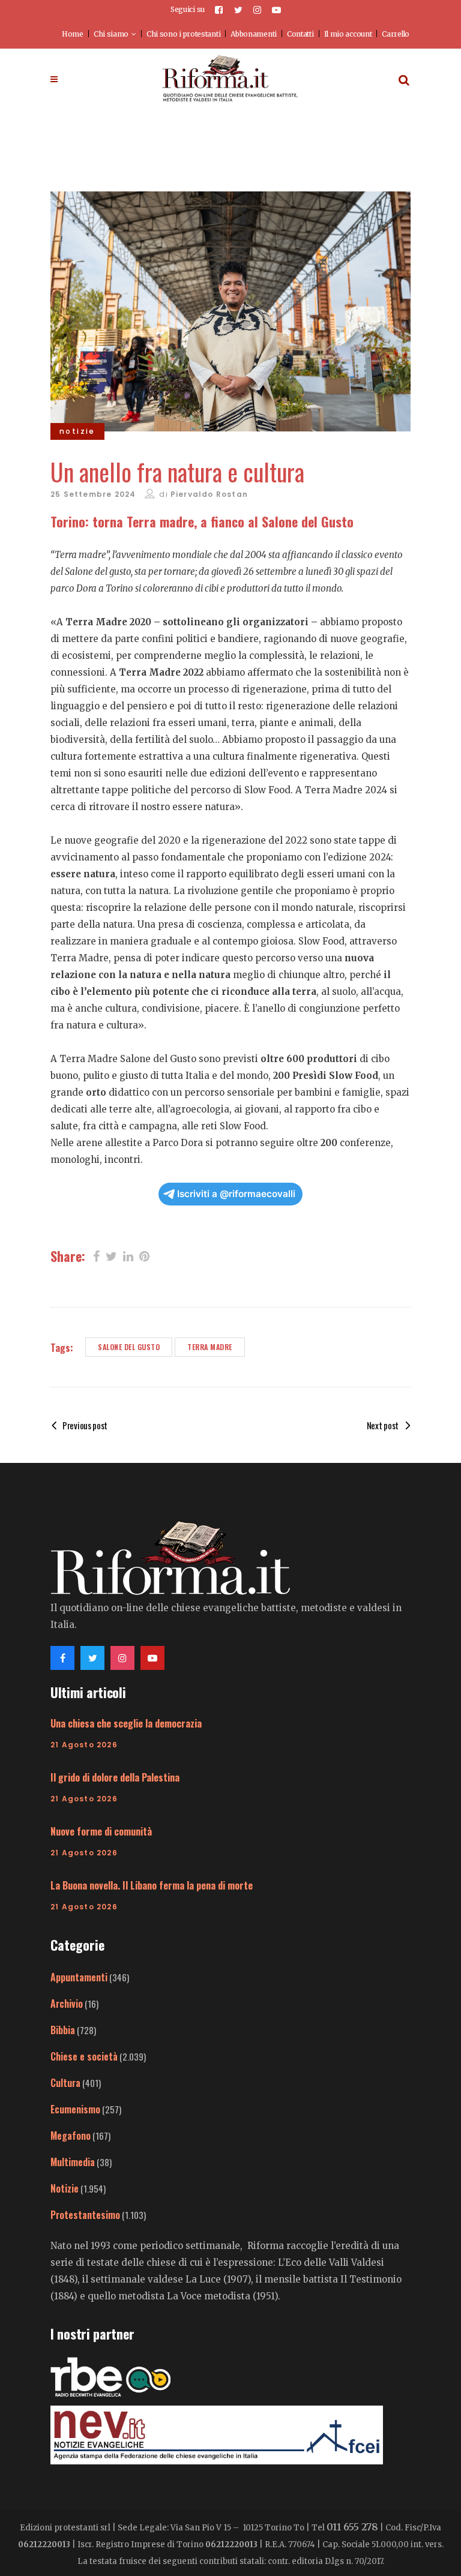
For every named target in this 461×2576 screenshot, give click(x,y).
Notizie (65, 2188)
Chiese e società (84, 2056)
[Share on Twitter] (111, 1255)
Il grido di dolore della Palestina (115, 1777)
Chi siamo (111, 34)
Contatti (300, 34)
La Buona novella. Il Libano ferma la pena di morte (152, 1885)
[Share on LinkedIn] (128, 1255)
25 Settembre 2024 (93, 494)
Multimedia (73, 2162)
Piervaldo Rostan (209, 494)
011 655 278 (352, 2527)
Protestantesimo (85, 2215)
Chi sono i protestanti (183, 34)
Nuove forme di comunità (101, 1831)
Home (73, 34)
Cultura (65, 2083)
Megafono (71, 2136)
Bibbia (63, 2030)
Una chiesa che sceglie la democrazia (126, 1723)
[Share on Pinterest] (144, 1255)
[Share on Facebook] (96, 1255)
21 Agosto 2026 (84, 1745)
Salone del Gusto (129, 1347)
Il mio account (348, 34)
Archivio (67, 2004)
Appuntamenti (79, 1977)
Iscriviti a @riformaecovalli (236, 1194)
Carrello (396, 34)
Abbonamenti (254, 34)
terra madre (210, 1347)
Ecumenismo (75, 2109)
